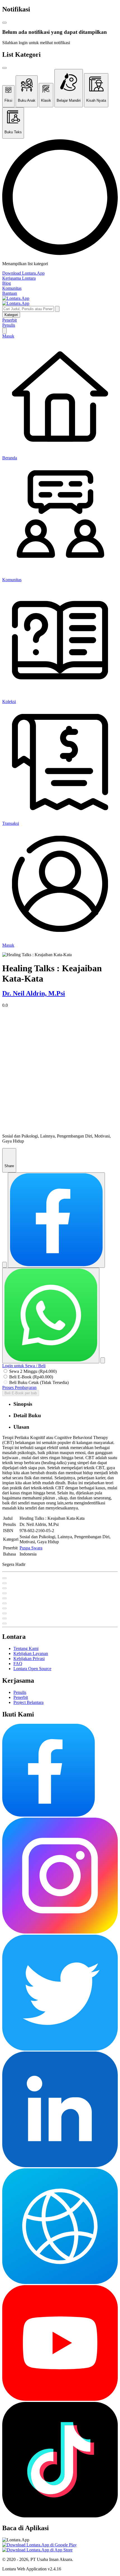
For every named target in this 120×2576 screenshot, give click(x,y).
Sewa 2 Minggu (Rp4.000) (33, 1371)
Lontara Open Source (32, 1669)
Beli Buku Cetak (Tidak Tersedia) (39, 1382)
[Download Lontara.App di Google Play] (39, 2545)
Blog (7, 283)
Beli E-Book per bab (21, 1393)
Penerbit (9, 320)
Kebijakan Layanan (31, 1653)
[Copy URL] (103, 1360)
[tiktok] (60, 2516)
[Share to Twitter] (4, 1265)
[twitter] (60, 2049)
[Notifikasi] (4, 331)
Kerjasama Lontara (19, 278)
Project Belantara (28, 1702)
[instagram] (60, 1932)
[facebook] (49, 1815)
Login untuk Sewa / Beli (24, 1366)
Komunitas (12, 288)
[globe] (60, 2282)
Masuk (8, 336)
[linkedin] (60, 2166)
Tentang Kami (26, 1648)
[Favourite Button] (4, 1578)
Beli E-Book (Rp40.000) (31, 1377)
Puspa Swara (31, 1548)
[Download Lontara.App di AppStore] (37, 2550)
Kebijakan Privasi (29, 1659)
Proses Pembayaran (19, 1387)
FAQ (18, 1664)
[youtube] (60, 2399)
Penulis (9, 325)
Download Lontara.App (23, 273)
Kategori (11, 315)
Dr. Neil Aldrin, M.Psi (34, 993)
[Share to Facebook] (56, 1220)
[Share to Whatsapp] (51, 1315)
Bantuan (10, 293)
